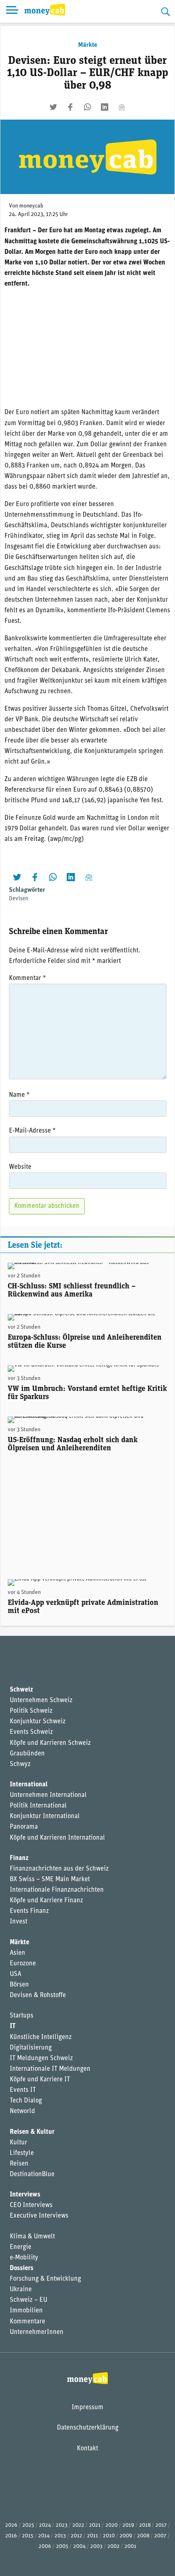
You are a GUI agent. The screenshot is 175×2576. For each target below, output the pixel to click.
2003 (96, 2547)
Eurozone (23, 1964)
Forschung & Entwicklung (45, 2279)
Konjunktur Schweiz (38, 1722)
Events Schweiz (31, 1732)
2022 (78, 2525)
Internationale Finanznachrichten (57, 1890)
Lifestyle (22, 2153)
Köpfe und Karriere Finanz (46, 1901)
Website (20, 1167)
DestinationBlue (32, 2174)
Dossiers (22, 2268)
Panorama (24, 1827)
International (29, 1785)
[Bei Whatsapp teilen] (87, 107)
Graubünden (27, 1754)
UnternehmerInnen (37, 2332)
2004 (79, 2547)
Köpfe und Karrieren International (57, 1838)
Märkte (88, 45)
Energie (21, 2247)
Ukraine (21, 2290)
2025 (28, 2525)
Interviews (25, 2195)
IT (13, 2026)
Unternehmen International (48, 1795)
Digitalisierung (31, 2048)
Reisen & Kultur (32, 2132)
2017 (161, 2525)
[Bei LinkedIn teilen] (105, 107)
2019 (128, 2525)
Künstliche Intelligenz (41, 2037)
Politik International (38, 1806)
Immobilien (26, 2311)
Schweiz (21, 1690)
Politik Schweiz (31, 1711)
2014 (44, 2536)
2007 (160, 2536)
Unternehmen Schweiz (41, 1701)
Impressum (87, 2408)
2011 (93, 2536)
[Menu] (12, 11)
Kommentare (27, 2322)
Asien (17, 1953)
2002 (114, 2547)
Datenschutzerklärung (88, 2428)
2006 (45, 2547)
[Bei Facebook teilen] (70, 107)
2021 (95, 2525)
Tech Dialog (26, 2101)
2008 (143, 2536)
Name (19, 1095)
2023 (62, 2525)
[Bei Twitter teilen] (53, 107)
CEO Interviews (31, 2205)
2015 (28, 2536)
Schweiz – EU (28, 2300)
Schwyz (20, 1764)
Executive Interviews (39, 2216)
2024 (45, 2525)
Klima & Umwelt (32, 2237)
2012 (77, 2536)
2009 (126, 2536)
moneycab (31, 206)
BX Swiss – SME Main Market (50, 1880)
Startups (22, 2016)
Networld (22, 2111)
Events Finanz (29, 1911)
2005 (62, 2547)
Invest (19, 1922)
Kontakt (87, 2449)
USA (15, 1974)
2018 (145, 2525)
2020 (112, 2525)
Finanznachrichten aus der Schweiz (59, 1869)
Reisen (19, 2164)
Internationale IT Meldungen (50, 2069)
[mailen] (122, 107)
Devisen (19, 899)
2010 (109, 2536)
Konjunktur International (45, 1816)
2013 (60, 2536)
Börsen (19, 1985)
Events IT (23, 2090)
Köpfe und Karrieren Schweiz (50, 1743)
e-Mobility (24, 2258)
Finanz (19, 1858)
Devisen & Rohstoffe (38, 1995)
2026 (11, 2525)
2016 (11, 2536)
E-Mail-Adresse (32, 1131)
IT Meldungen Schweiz (41, 2059)
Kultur (19, 2143)
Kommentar (27, 978)
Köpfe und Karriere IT (40, 2080)
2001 (130, 2547)
